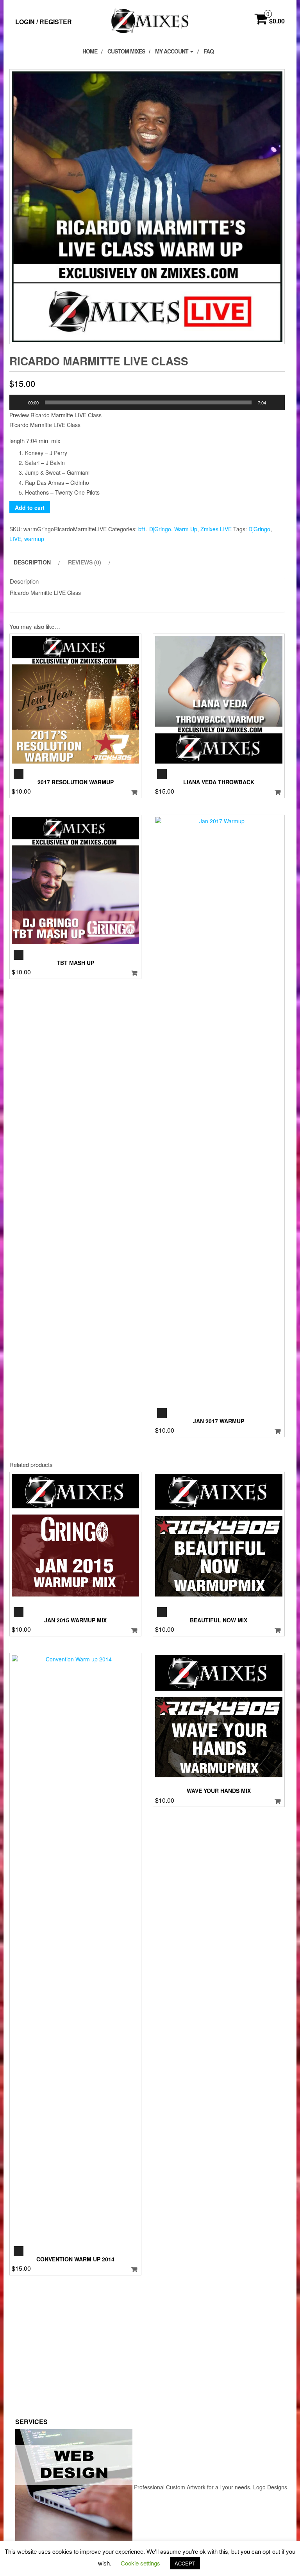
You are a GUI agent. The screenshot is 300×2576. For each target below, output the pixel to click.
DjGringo (160, 529)
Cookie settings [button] (140, 2563)
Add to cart (30, 507)
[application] (147, 402)
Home (90, 51)
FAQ (209, 51)
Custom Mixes (126, 51)
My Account (172, 51)
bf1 (142, 529)
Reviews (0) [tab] (85, 562)
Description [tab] (32, 562)
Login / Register (44, 22)
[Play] (20, 402)
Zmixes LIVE (216, 529)
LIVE (15, 539)
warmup (34, 539)
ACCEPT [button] (185, 2563)
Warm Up (186, 529)
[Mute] (275, 402)
